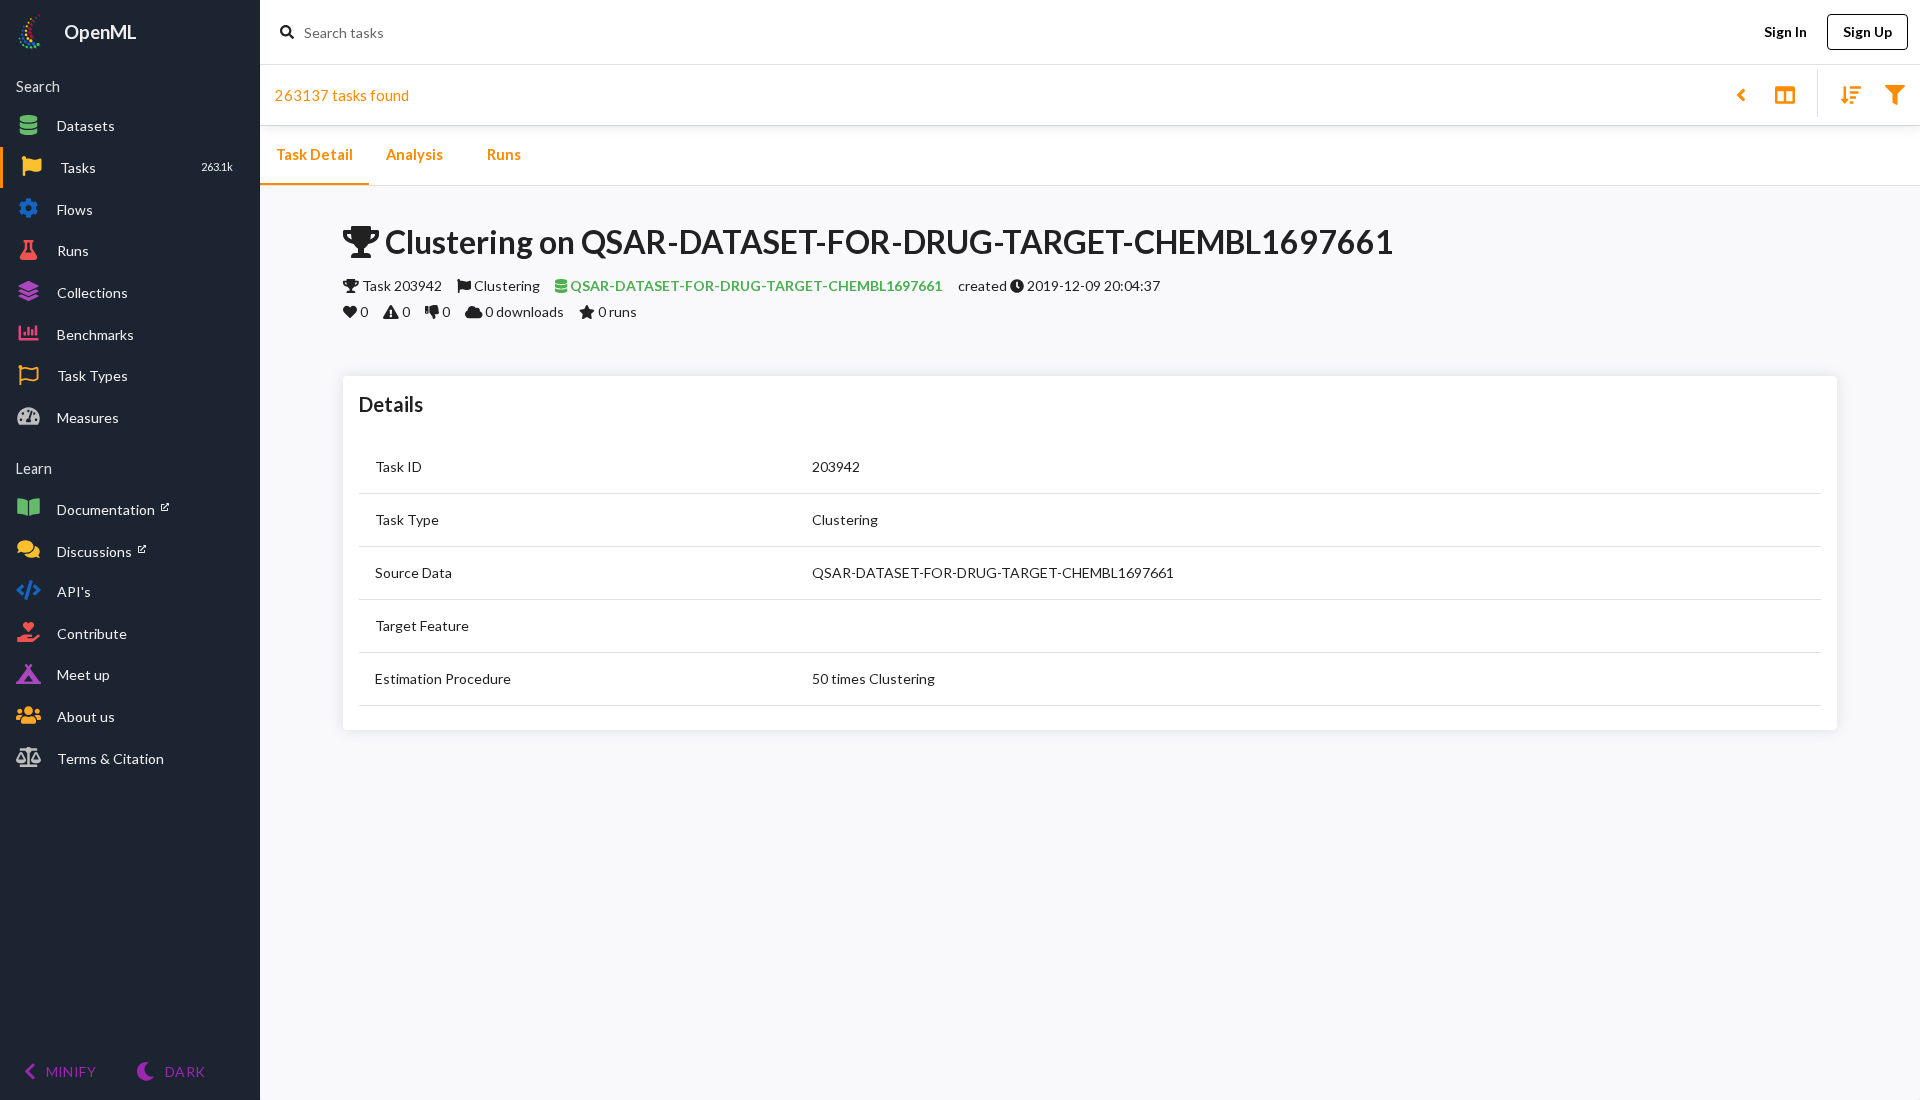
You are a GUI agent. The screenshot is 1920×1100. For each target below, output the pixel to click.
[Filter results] (1894, 93)
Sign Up (1867, 31)
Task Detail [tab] (314, 154)
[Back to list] (1740, 93)
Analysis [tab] (414, 154)
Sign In (1785, 31)
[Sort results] (1845, 93)
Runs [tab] (504, 154)
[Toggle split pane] (1784, 93)
